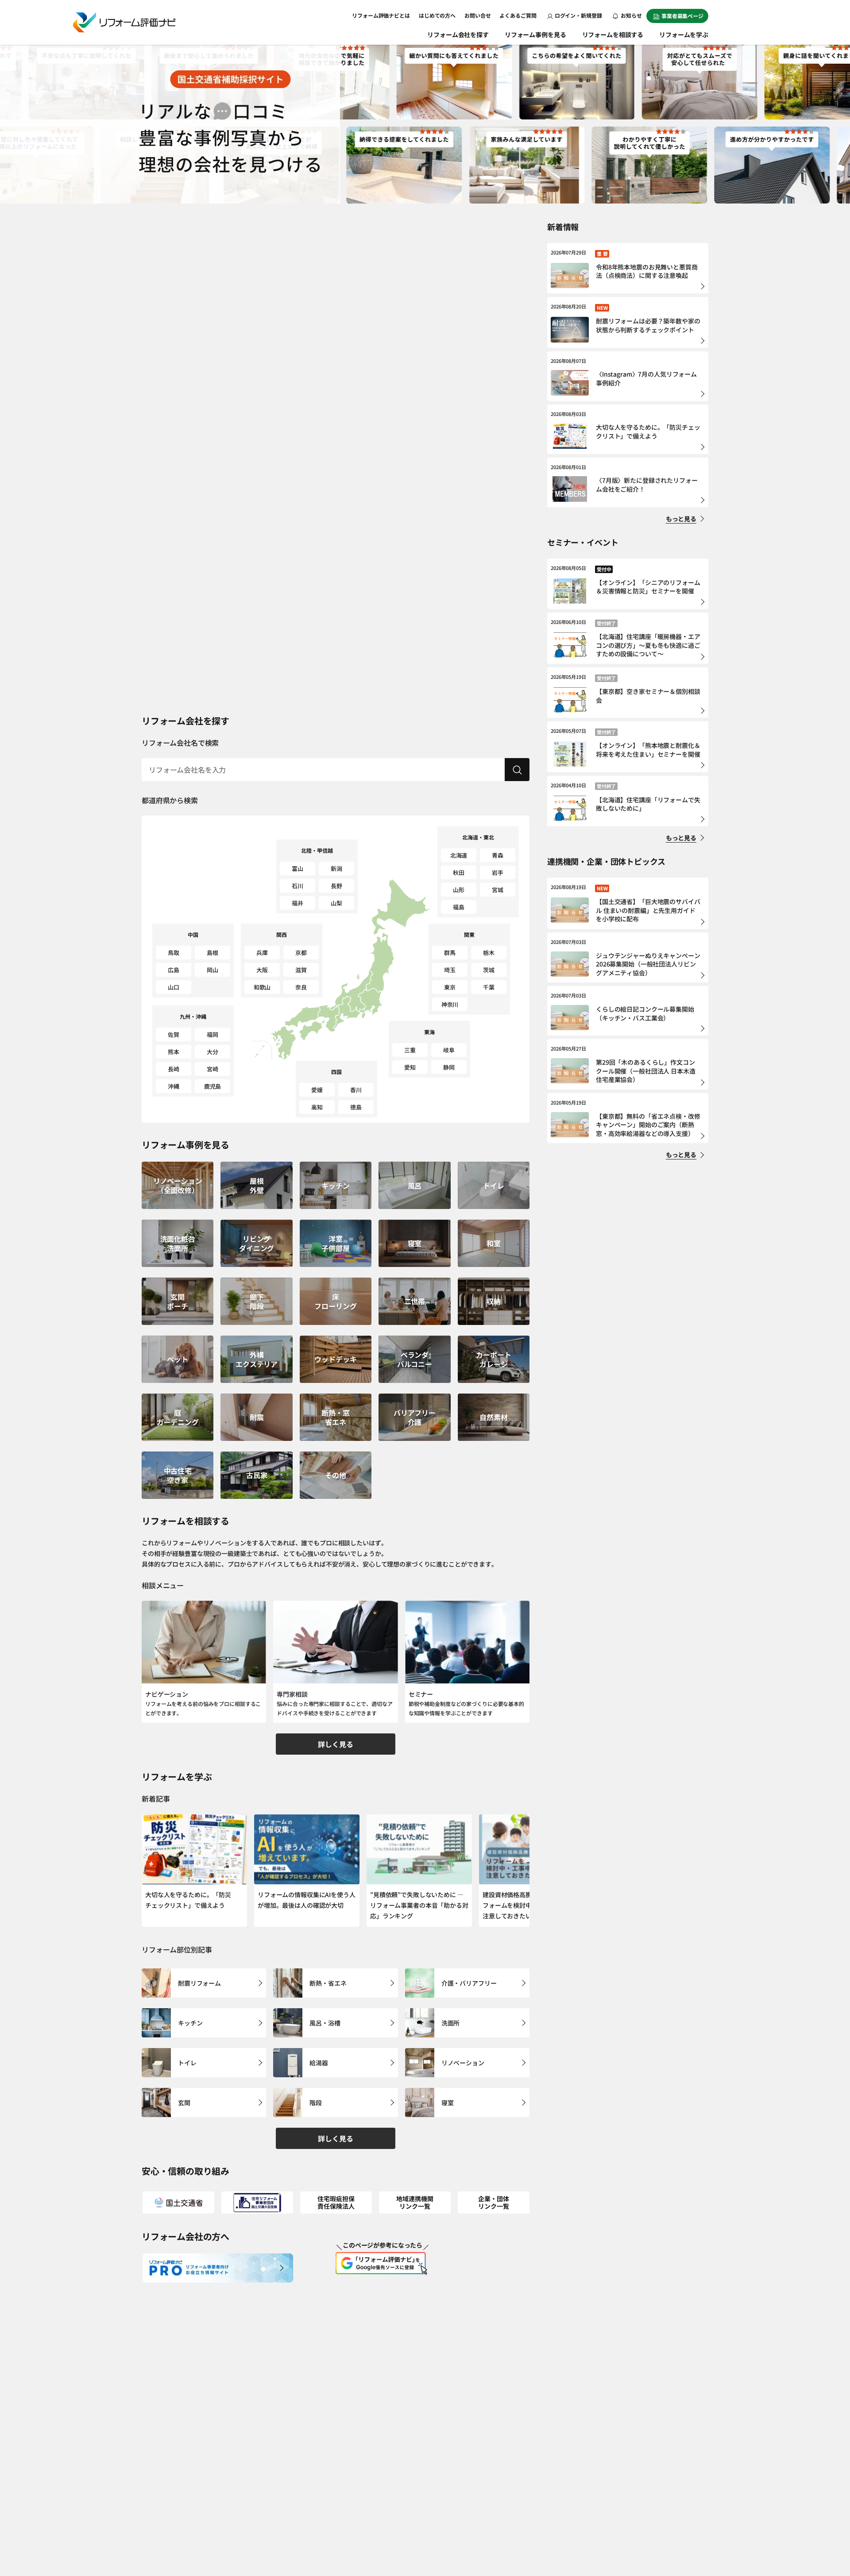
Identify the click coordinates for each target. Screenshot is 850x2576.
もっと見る (681, 519)
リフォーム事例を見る (535, 35)
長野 (336, 886)
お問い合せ (477, 15)
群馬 (450, 953)
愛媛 (317, 1090)
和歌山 (262, 987)
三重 (410, 1050)
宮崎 (212, 1069)
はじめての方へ (437, 15)
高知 (317, 1107)
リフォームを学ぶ (684, 35)
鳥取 (174, 953)
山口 (174, 987)
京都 (301, 953)
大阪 (262, 970)
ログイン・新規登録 (578, 15)
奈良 (301, 987)
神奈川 (450, 1004)
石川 (297, 886)
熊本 (174, 1052)
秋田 (459, 872)
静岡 (449, 1067)
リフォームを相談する (613, 35)
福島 (459, 907)
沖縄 (174, 1086)
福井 (297, 903)
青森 (498, 855)
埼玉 (450, 970)
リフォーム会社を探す (458, 35)
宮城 (498, 890)
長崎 (174, 1069)
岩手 (498, 872)
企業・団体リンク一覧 (493, 2202)
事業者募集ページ (682, 16)
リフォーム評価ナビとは (381, 15)
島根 (212, 953)
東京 (450, 987)
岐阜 (449, 1050)
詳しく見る (335, 1744)
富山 (297, 868)
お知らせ (631, 15)
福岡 (212, 1034)
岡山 (212, 970)
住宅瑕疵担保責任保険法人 (336, 2202)
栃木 (489, 953)
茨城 (489, 970)
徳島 (356, 1107)
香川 (356, 1090)
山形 (459, 890)
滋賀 (301, 970)
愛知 (410, 1067)
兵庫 (262, 953)
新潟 (336, 868)
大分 (212, 1052)
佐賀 (174, 1034)
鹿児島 (213, 1086)
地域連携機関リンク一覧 (415, 2202)
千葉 (489, 987)
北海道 (459, 855)
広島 (174, 970)
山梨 (336, 903)
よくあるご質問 (518, 15)
